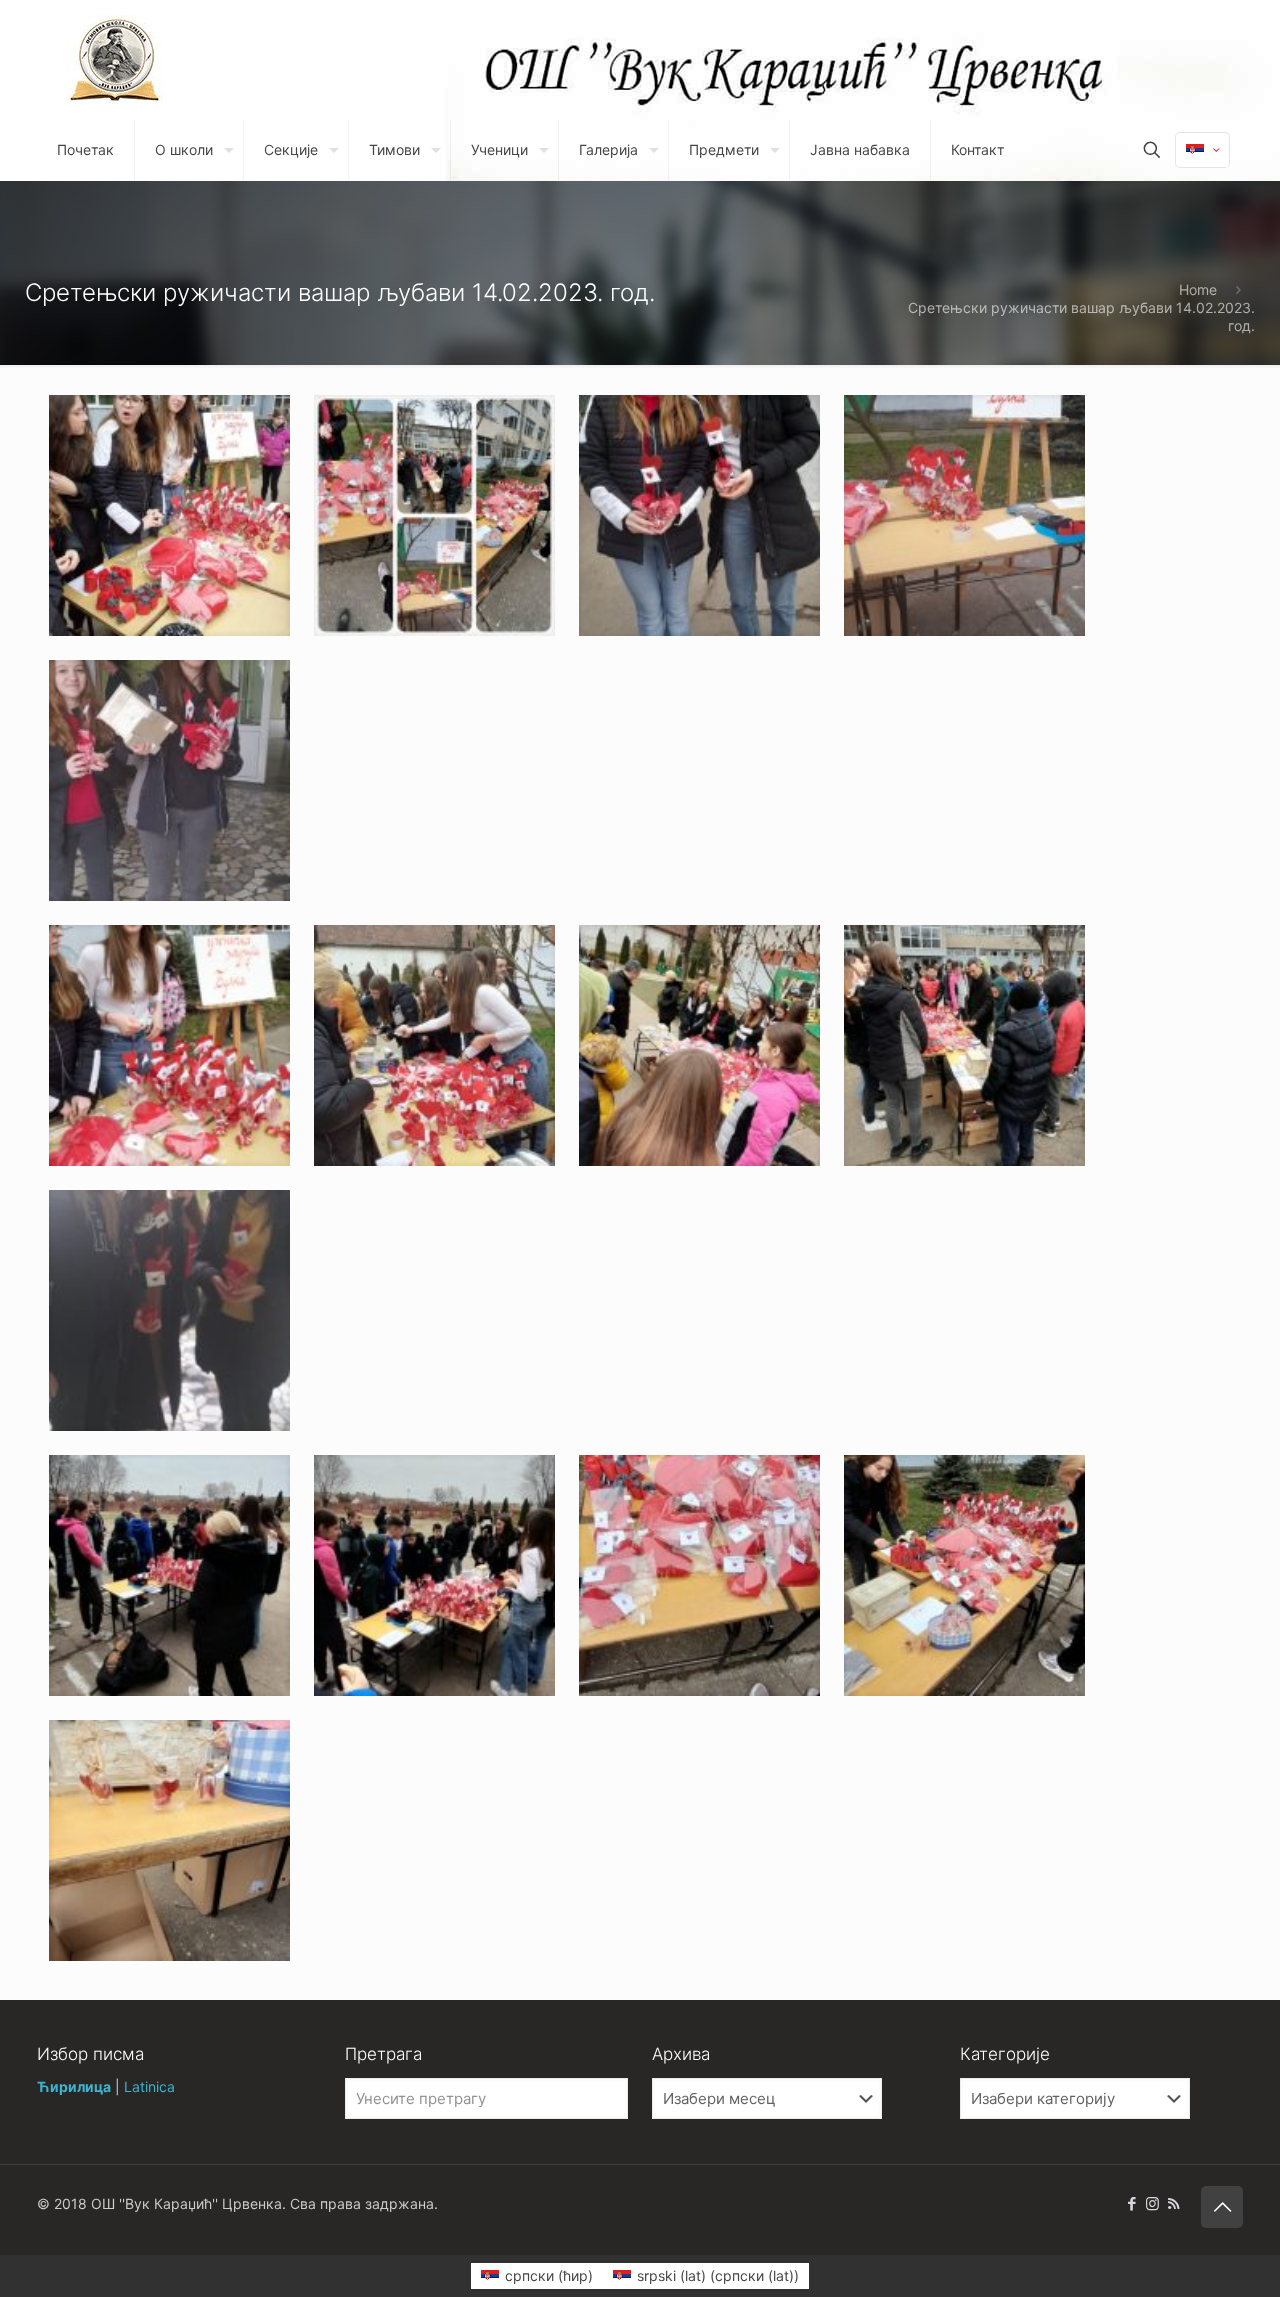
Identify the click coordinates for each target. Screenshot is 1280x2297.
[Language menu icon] (1202, 150)
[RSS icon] (1173, 2203)
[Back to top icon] (1222, 2207)
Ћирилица (74, 2086)
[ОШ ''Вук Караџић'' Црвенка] (115, 60)
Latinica (149, 2086)
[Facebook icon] (1131, 2203)
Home (1198, 289)
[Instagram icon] (1152, 2203)
